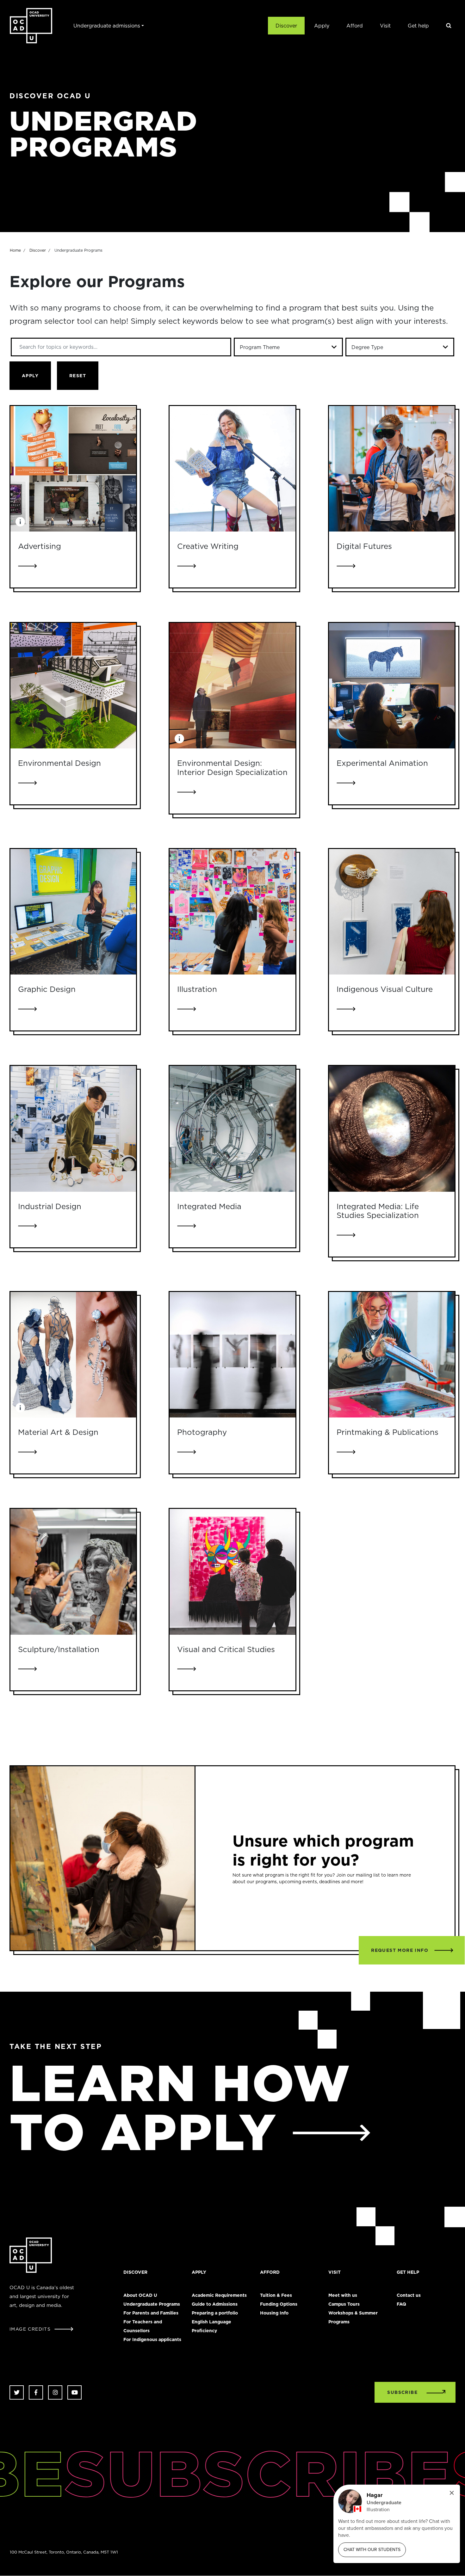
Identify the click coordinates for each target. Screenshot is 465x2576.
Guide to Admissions (215, 2304)
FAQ (401, 2304)
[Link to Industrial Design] (73, 1129)
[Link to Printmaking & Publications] (392, 1355)
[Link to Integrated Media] (232, 1129)
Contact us (409, 2295)
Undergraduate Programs (152, 2304)
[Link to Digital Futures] (392, 469)
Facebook (36, 2392)
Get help (418, 26)
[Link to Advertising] (73, 469)
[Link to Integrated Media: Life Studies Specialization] (392, 1129)
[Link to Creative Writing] (232, 469)
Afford (355, 26)
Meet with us (343, 2295)
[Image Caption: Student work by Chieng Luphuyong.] (179, 739)
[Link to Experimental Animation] (392, 686)
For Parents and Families (151, 2313)
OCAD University (31, 26)
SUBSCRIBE (402, 2392)
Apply (322, 26)
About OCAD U (140, 2295)
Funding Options (279, 2304)
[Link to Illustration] (232, 912)
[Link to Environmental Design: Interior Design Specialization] (232, 686)
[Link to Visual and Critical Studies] (232, 1572)
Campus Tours (344, 2304)
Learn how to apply (180, 2107)
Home (15, 250)
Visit (385, 26)
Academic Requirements (219, 2295)
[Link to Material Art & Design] (73, 1355)
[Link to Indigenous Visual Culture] (392, 912)
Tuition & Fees (276, 2295)
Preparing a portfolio (215, 2313)
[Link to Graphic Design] (73, 912)
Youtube (74, 2392)
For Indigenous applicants (152, 2339)
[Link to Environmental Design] (73, 686)
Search (449, 26)
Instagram (55, 2392)
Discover (286, 26)
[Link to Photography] (232, 1355)
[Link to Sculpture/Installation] (73, 1572)
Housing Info (274, 2313)
